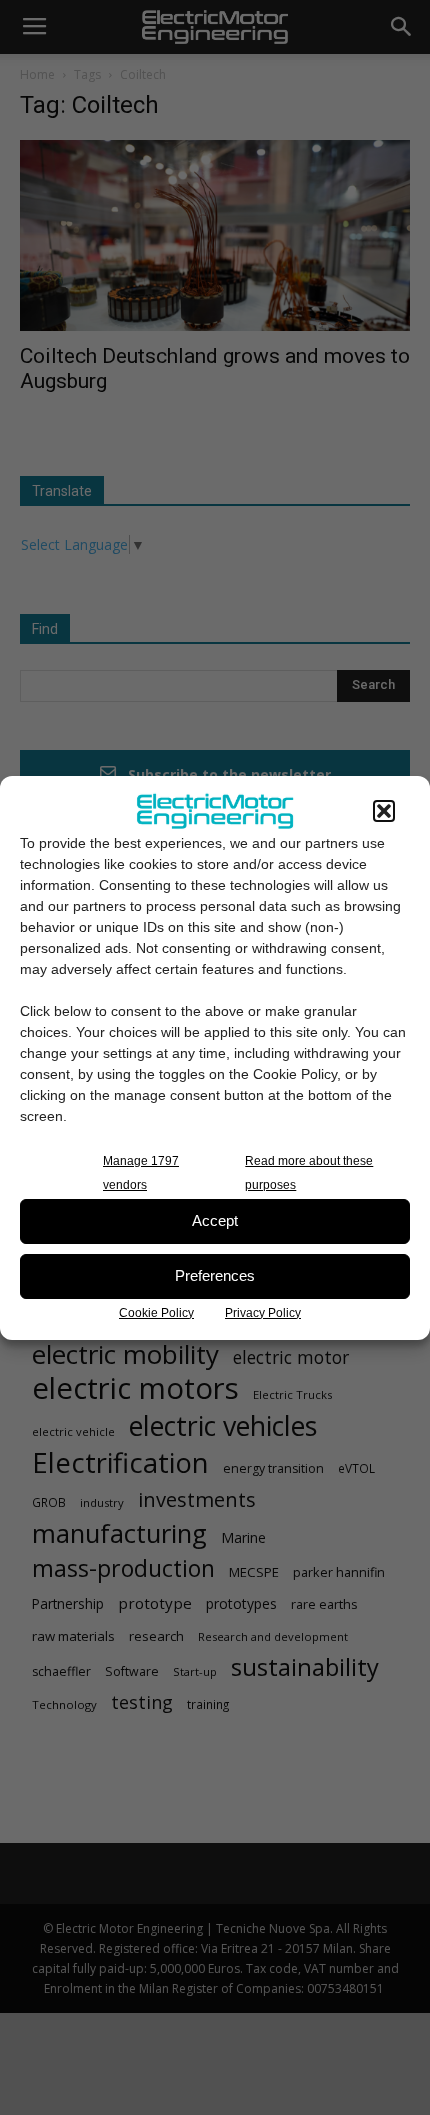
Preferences (215, 1275)
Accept (215, 1220)
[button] (384, 811)
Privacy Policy (263, 1313)
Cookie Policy (156, 1313)
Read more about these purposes (309, 1173)
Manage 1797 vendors (141, 1173)
